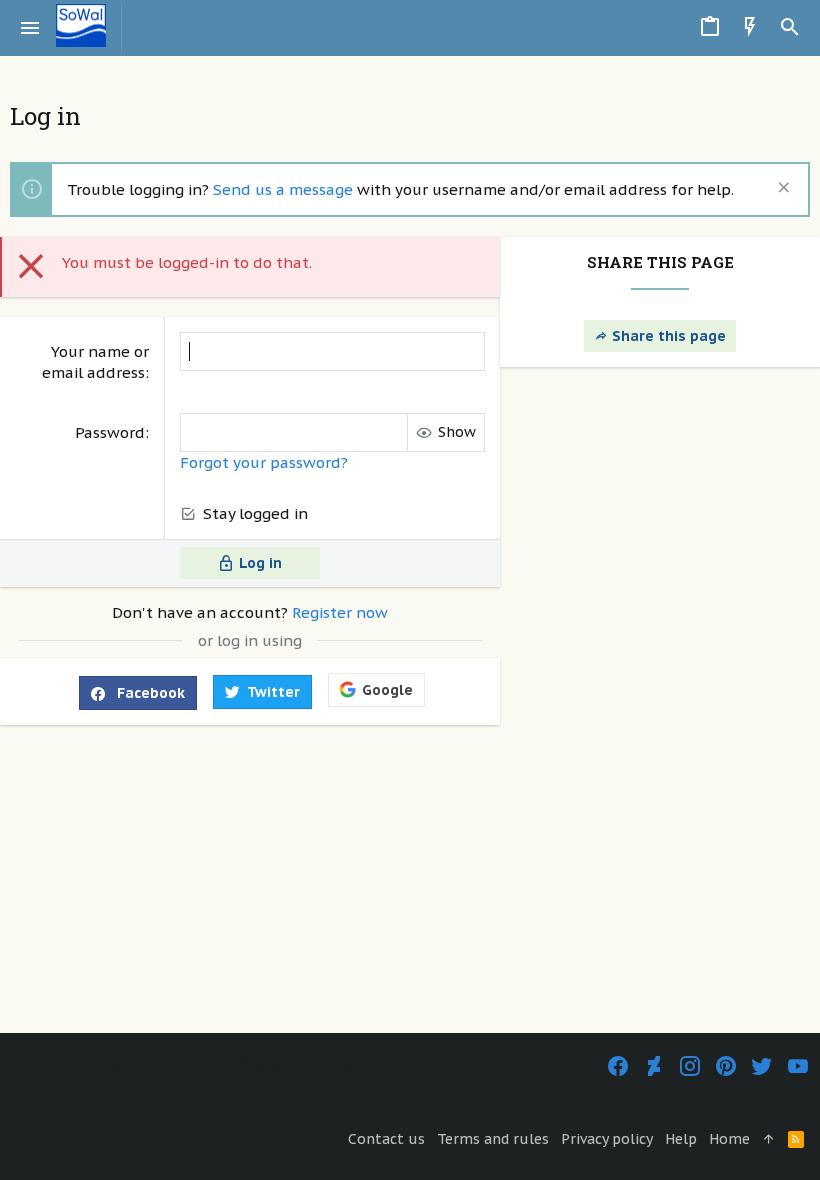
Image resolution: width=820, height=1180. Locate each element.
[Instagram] (690, 1066)
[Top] (769, 1140)
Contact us (386, 1139)
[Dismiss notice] (781, 189)
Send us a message (283, 189)
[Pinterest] (726, 1066)
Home (729, 1139)
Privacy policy (607, 1139)
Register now (340, 612)
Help (681, 1139)
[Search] (790, 28)
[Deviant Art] (654, 1066)
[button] (30, 28)
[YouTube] (798, 1066)
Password (110, 432)
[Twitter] (762, 1066)
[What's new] (750, 28)
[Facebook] (618, 1066)
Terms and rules (493, 1139)
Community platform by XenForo (219, 1066)
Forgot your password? (264, 462)
